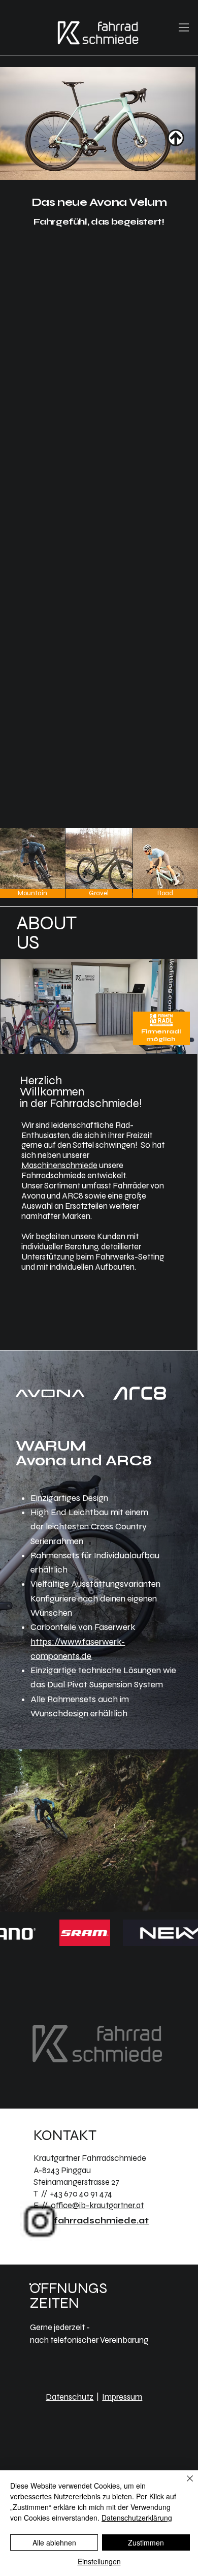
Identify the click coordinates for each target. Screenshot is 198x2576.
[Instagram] (41, 2221)
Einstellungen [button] (99, 2561)
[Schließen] (184, 2485)
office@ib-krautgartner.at (97, 2206)
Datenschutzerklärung (137, 2518)
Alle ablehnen (54, 2542)
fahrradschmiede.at (101, 2221)
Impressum (122, 2397)
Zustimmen (146, 2542)
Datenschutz (70, 2397)
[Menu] (184, 27)
